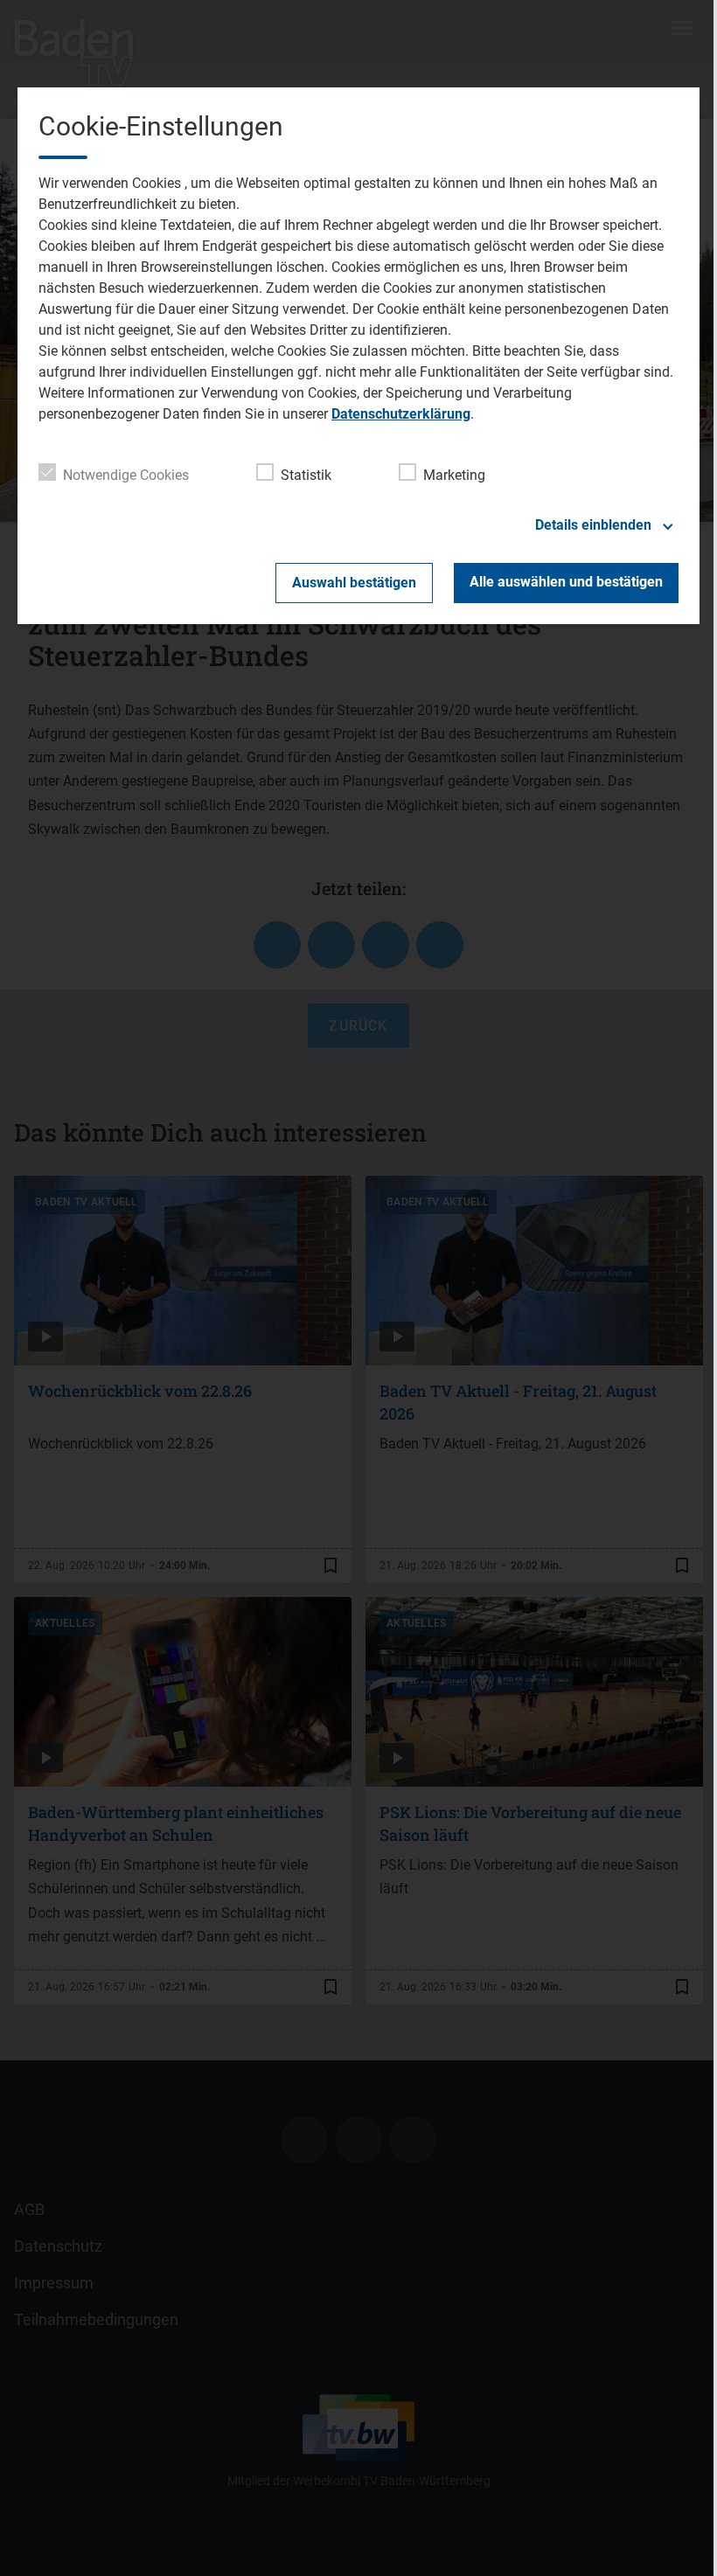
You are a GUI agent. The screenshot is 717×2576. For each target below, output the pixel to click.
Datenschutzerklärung (401, 414)
